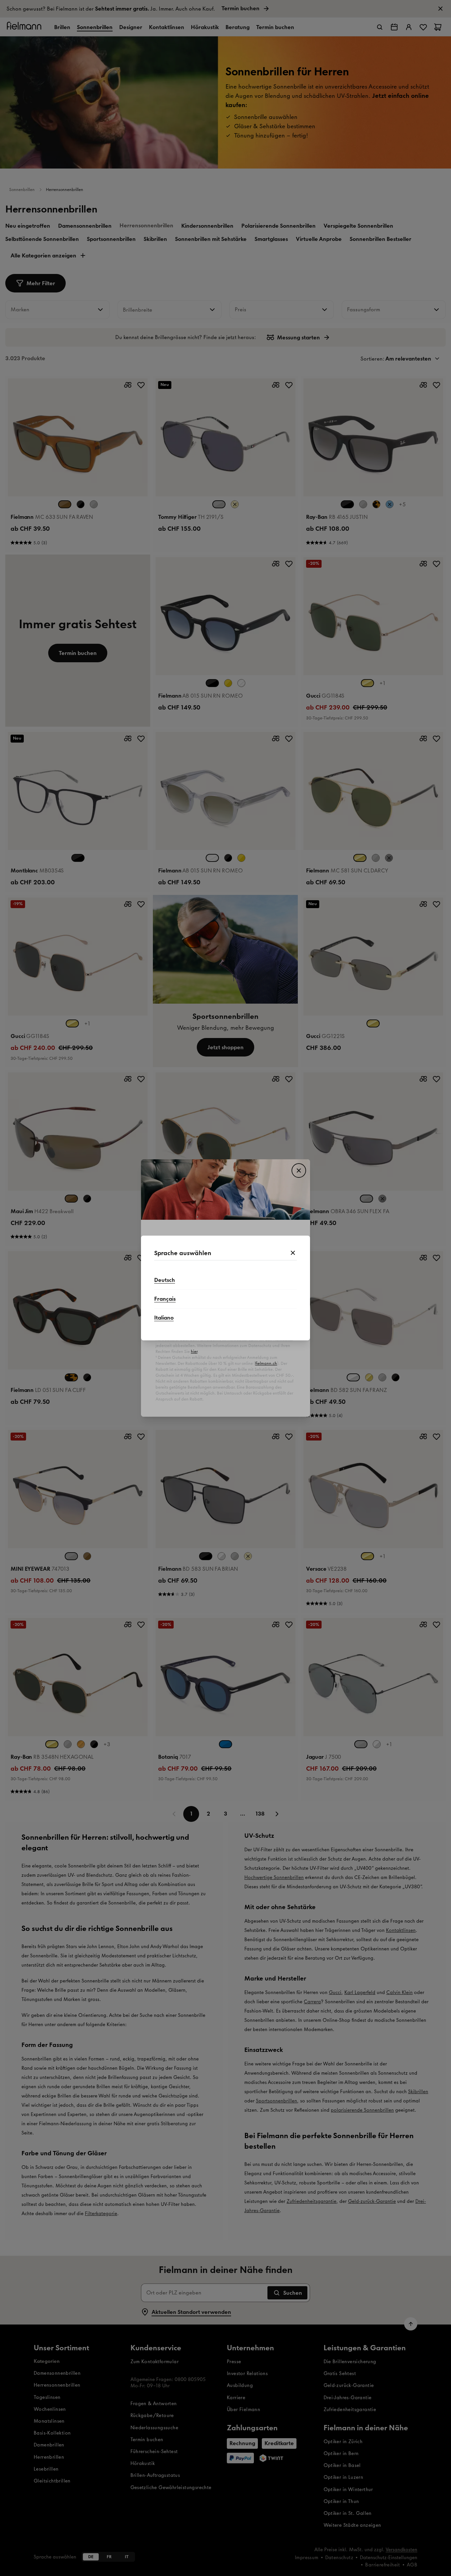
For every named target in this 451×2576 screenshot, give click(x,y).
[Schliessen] (293, 1253)
